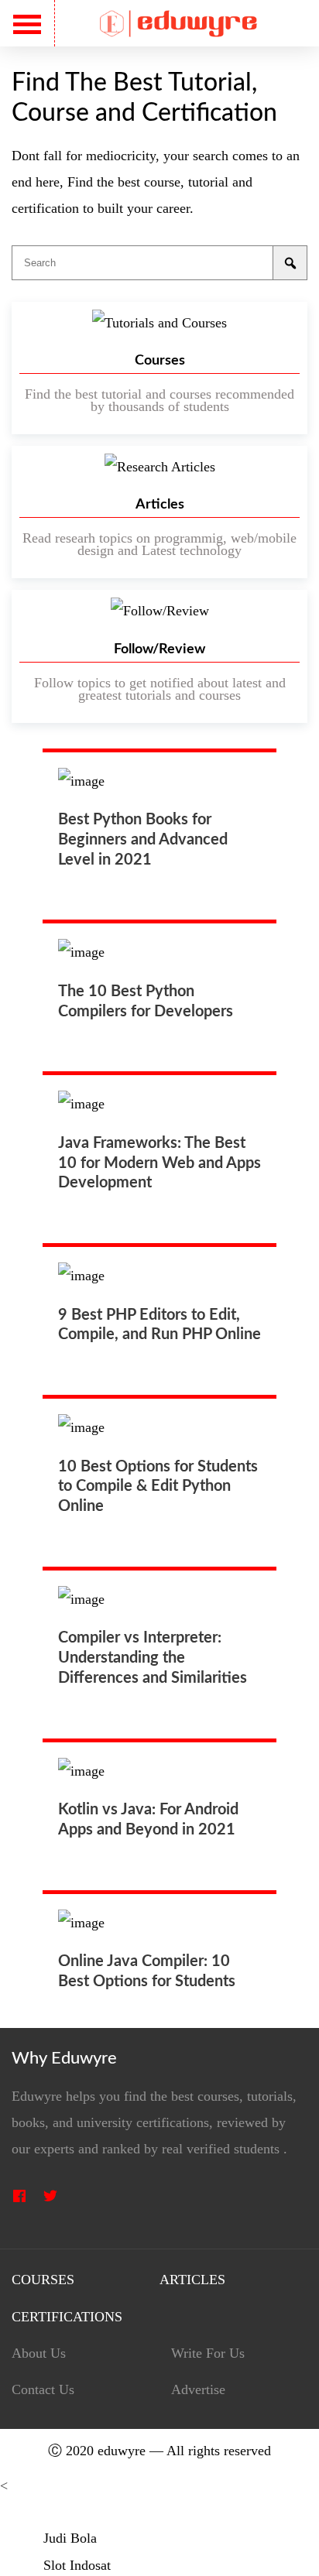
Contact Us (43, 2390)
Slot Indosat (77, 2565)
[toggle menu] (27, 24)
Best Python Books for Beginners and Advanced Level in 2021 (143, 840)
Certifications (67, 2317)
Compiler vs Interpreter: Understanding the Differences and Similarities (153, 1658)
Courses (43, 2280)
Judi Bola (70, 2538)
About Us (39, 2353)
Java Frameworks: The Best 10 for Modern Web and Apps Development (159, 1163)
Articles (192, 2280)
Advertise (198, 2390)
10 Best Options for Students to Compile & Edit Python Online (158, 1487)
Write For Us (208, 2353)
